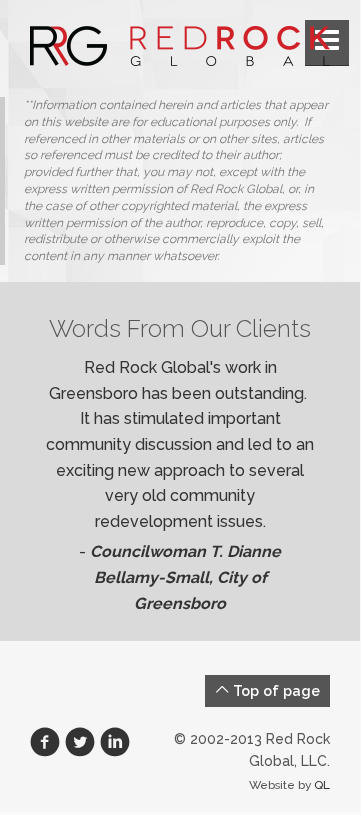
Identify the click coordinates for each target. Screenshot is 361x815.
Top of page (274, 690)
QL (322, 785)
